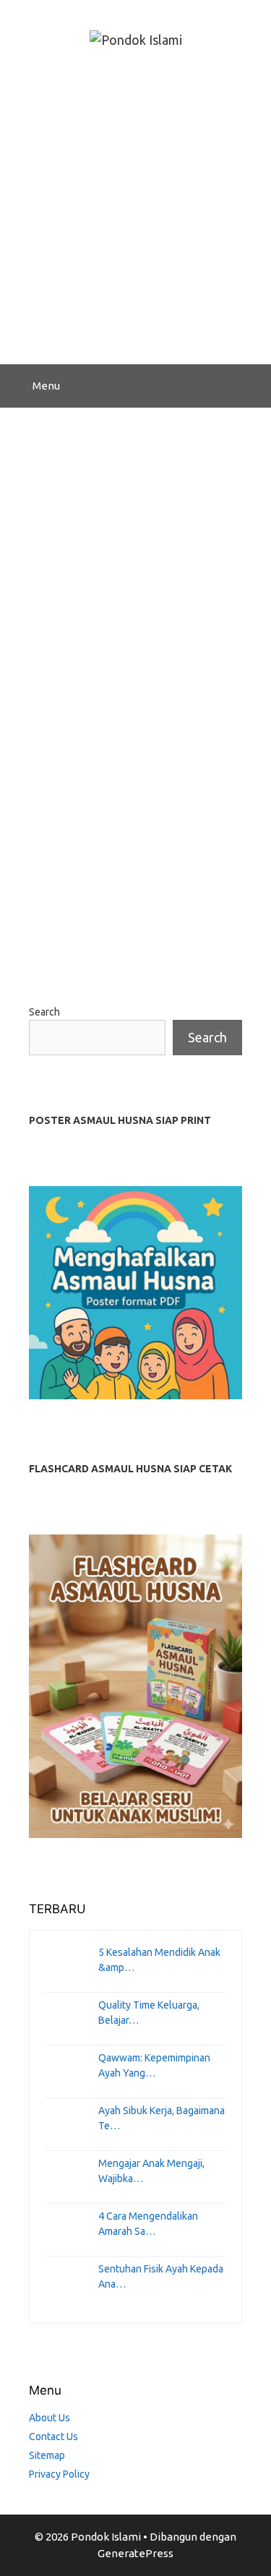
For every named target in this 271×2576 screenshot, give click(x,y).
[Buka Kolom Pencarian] (250, 386)
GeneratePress (135, 2553)
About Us (50, 2418)
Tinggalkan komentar (100, 942)
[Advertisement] (135, 222)
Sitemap (47, 2455)
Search (44, 1012)
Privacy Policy (59, 2474)
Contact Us (53, 2437)
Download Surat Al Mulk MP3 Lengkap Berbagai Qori (128, 557)
